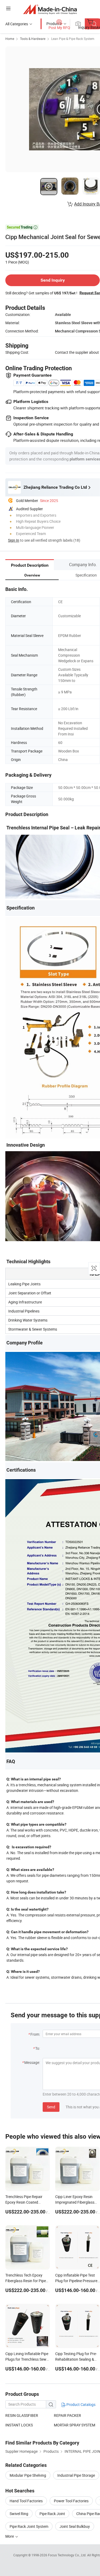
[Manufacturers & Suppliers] (50, 9)
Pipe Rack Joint (52, 2514)
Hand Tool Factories (26, 2501)
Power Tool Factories (71, 2501)
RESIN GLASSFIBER (22, 2415)
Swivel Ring (19, 2514)
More (10, 2536)
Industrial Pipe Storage (76, 2475)
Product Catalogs (81, 2404)
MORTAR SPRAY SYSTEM (75, 2425)
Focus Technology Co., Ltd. (68, 2555)
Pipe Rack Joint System (29, 2526)
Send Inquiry (53, 280)
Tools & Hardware (33, 39)
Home (10, 39)
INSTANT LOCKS (19, 2425)
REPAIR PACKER (67, 2415)
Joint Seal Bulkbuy (75, 2526)
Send (51, 2107)
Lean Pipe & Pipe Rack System (73, 39)
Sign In (14, 540)
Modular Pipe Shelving (28, 2475)
